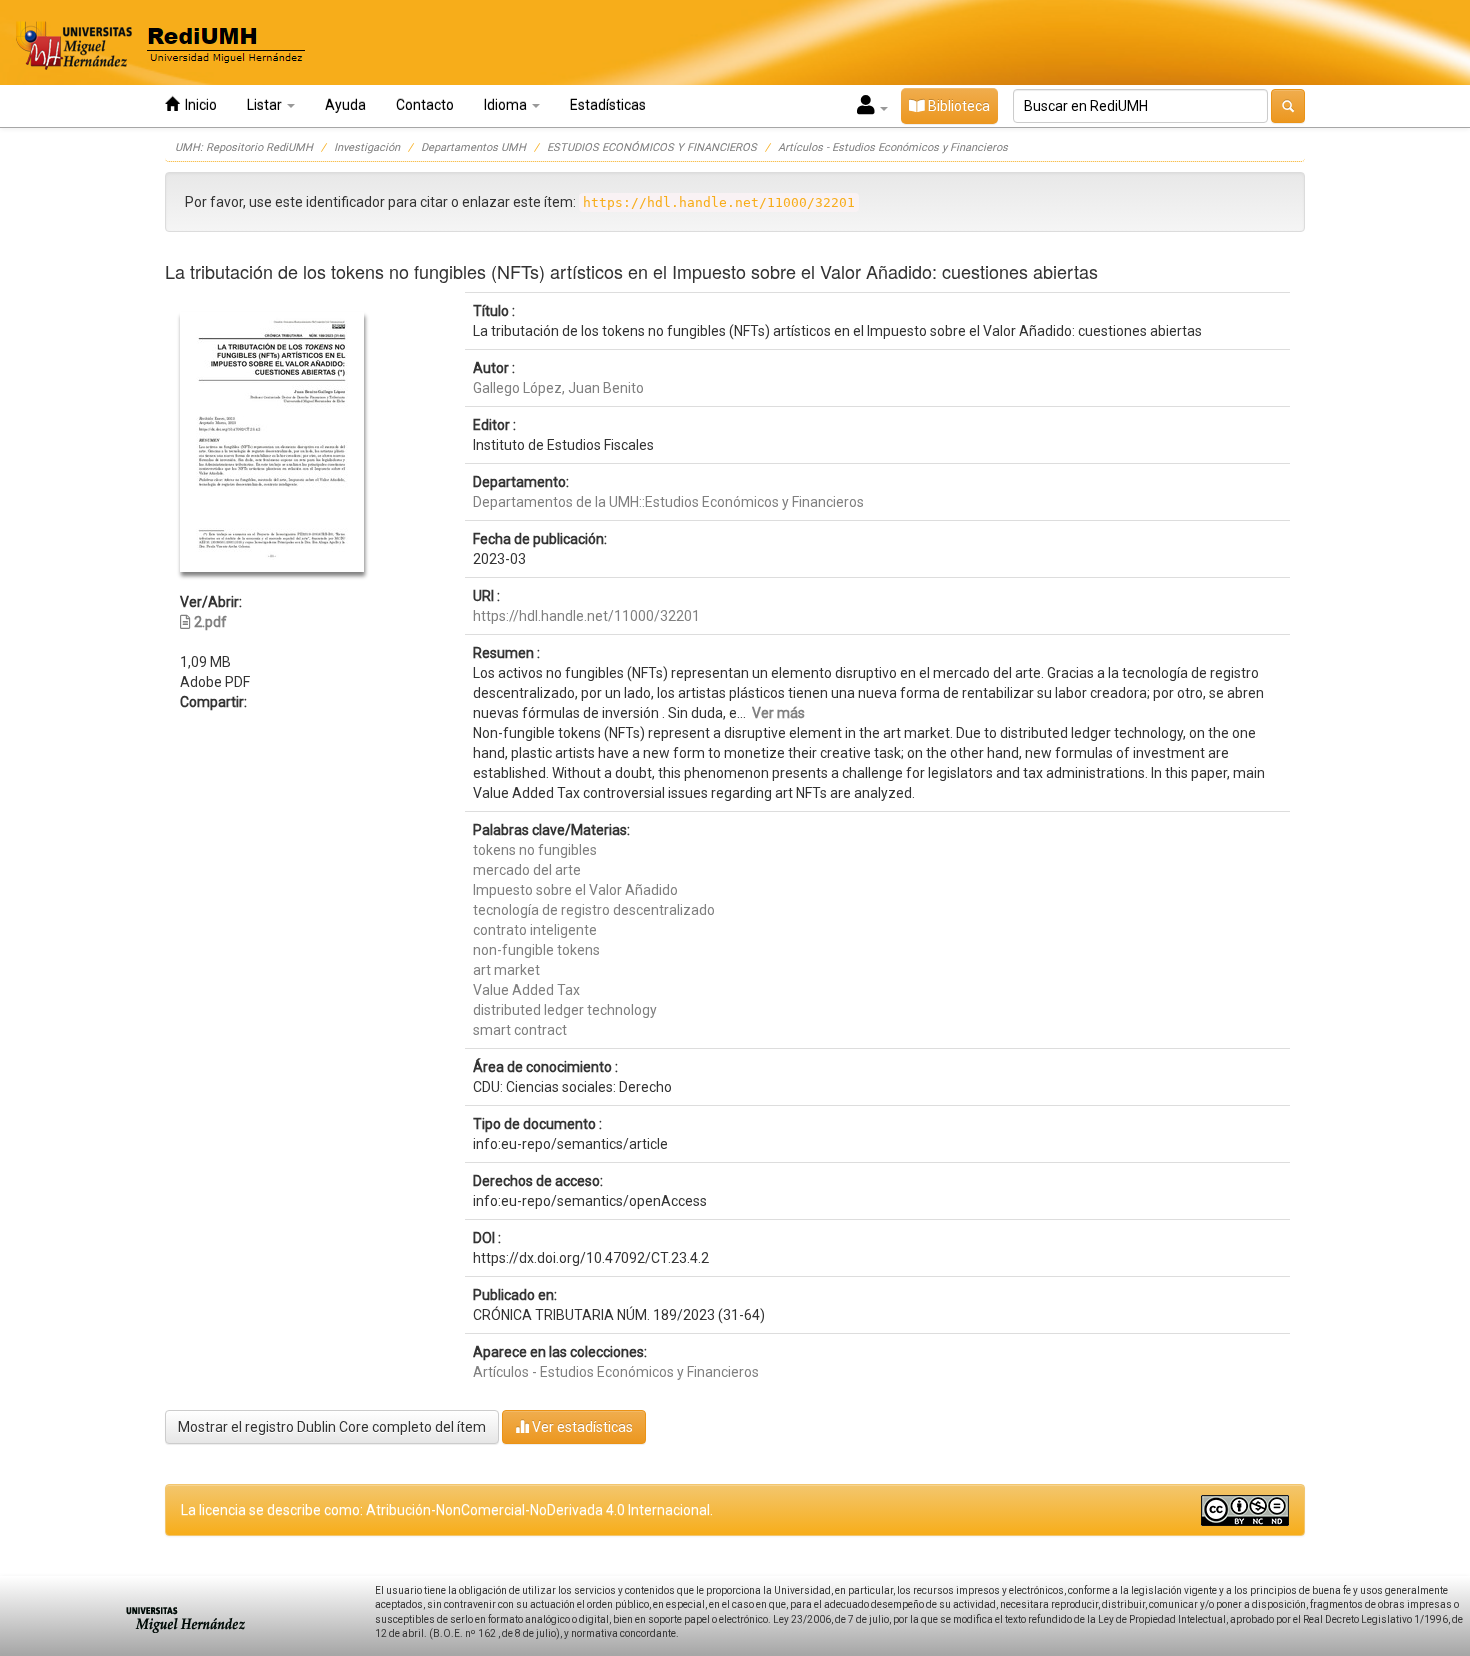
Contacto (425, 105)
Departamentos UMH (473, 147)
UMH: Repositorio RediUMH (244, 147)
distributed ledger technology (565, 1010)
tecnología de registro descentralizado (594, 910)
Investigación (367, 147)
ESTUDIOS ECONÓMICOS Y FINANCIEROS (652, 147)
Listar (266, 105)
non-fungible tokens (536, 950)
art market (506, 970)
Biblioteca (957, 106)
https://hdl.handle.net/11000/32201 (586, 616)
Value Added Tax (526, 990)
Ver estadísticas (581, 1427)
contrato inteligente (535, 930)
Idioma (507, 105)
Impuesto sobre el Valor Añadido (575, 890)
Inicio (198, 105)
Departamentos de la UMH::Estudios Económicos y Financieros (668, 502)
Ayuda (345, 105)
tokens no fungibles (535, 850)
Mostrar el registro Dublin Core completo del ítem (332, 1427)
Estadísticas (608, 105)
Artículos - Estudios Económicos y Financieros (893, 147)
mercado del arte (527, 870)
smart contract (520, 1030)
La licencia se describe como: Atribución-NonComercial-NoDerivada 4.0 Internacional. (447, 1510)
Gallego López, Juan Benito (558, 388)
